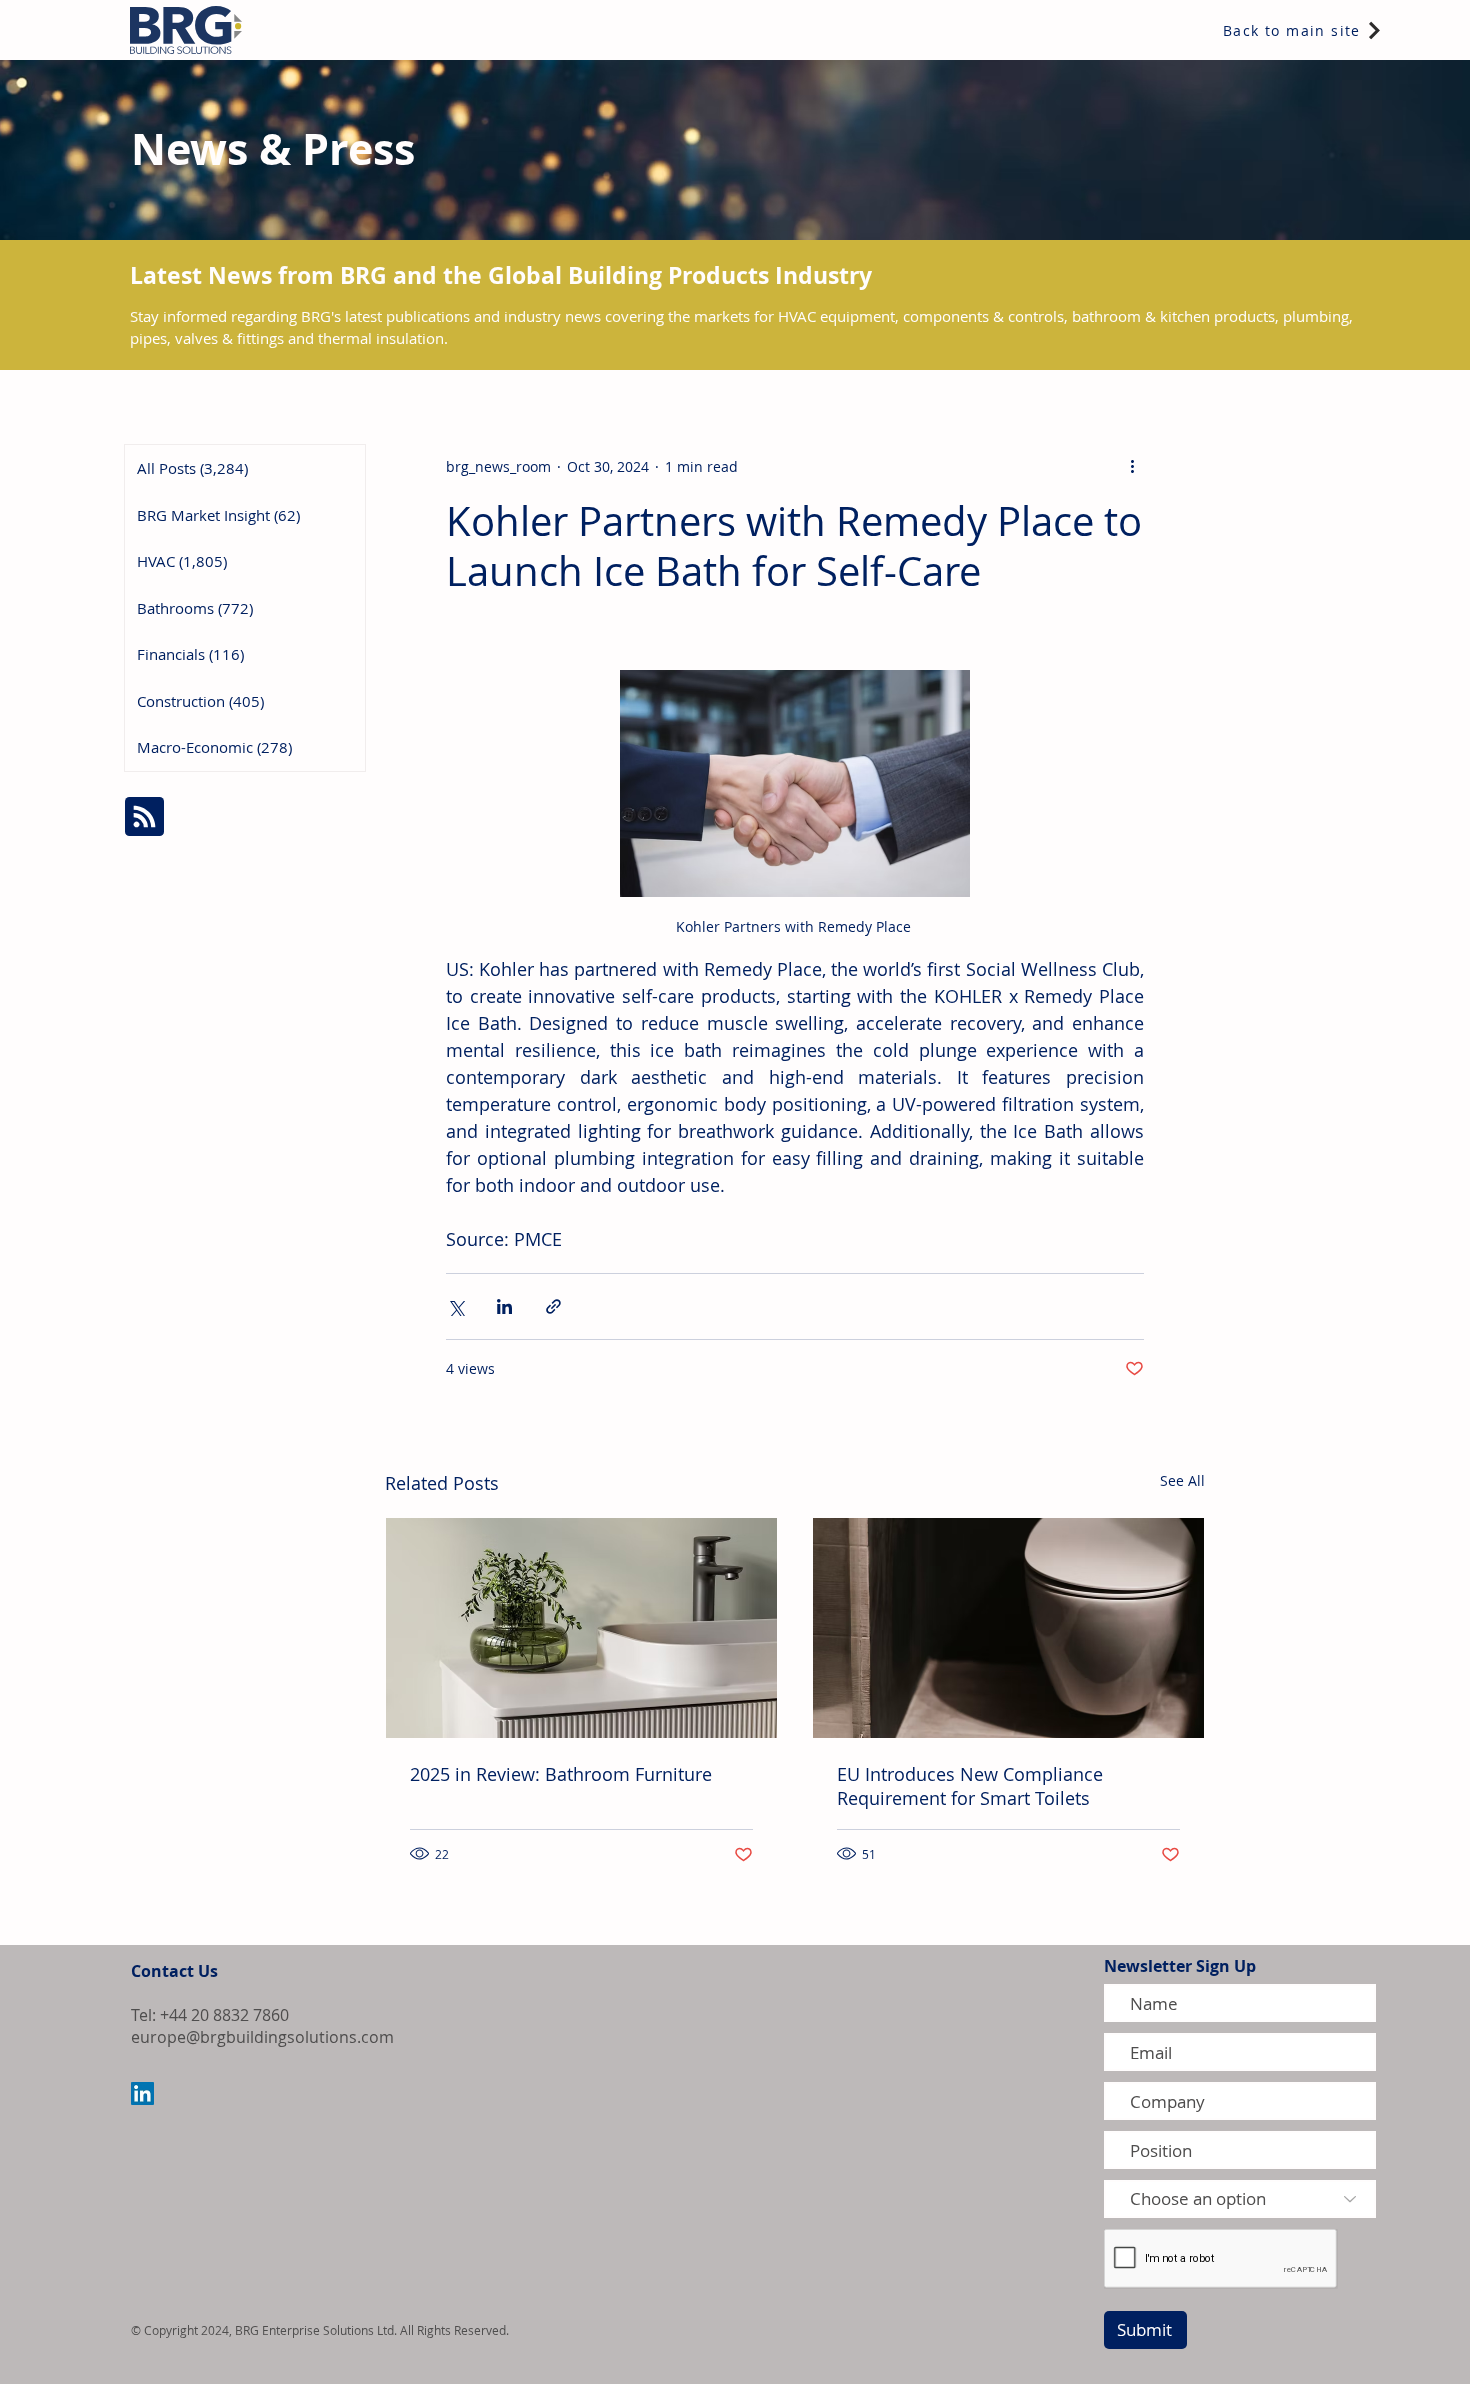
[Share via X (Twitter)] (455, 1306)
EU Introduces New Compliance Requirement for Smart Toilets (970, 1786)
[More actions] (1132, 466)
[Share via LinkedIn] (504, 1306)
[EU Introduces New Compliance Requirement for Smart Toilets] (1008, 1628)
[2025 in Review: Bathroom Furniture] (581, 1628)
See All (1182, 1480)
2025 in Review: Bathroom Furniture (561, 1774)
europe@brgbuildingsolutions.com (262, 2037)
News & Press (273, 148)
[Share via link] (553, 1306)
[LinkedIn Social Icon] (142, 2093)
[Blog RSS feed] (144, 817)
